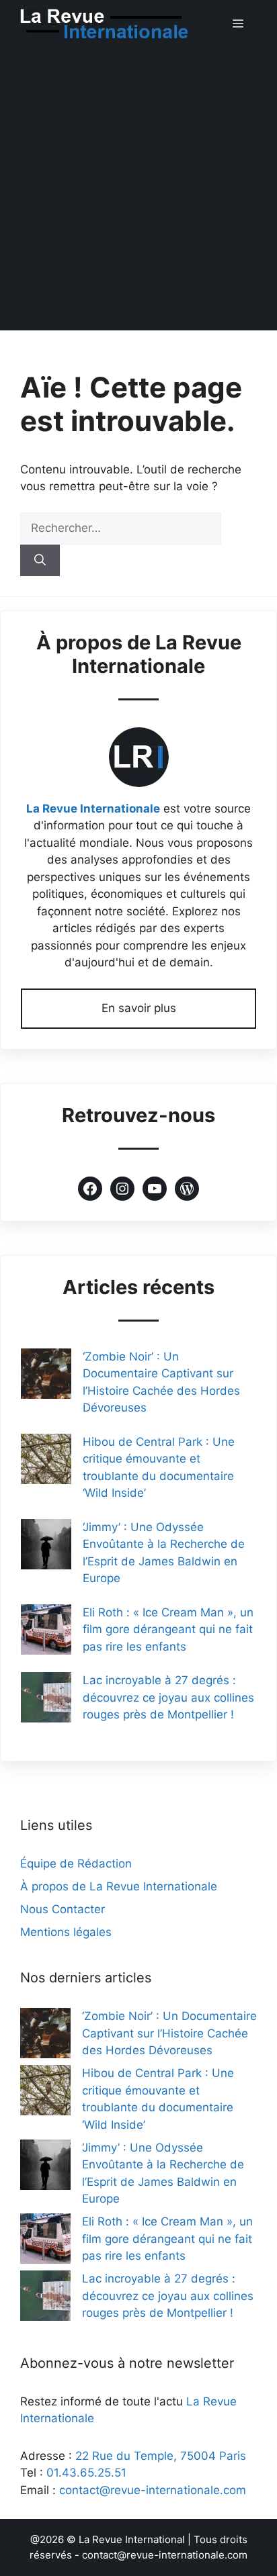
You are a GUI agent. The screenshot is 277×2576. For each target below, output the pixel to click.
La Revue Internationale (93, 809)
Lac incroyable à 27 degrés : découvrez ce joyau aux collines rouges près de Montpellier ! (168, 1697)
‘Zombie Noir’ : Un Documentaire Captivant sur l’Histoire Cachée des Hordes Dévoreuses (169, 2033)
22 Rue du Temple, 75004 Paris (161, 2456)
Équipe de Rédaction (76, 1864)
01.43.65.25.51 (86, 2473)
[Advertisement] (138, 192)
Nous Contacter (63, 1909)
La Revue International (132, 2539)
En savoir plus (139, 1008)
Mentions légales (66, 1932)
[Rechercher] (40, 561)
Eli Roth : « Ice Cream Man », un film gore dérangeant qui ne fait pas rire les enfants (168, 1629)
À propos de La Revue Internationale (119, 1886)
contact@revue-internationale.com (153, 2490)
